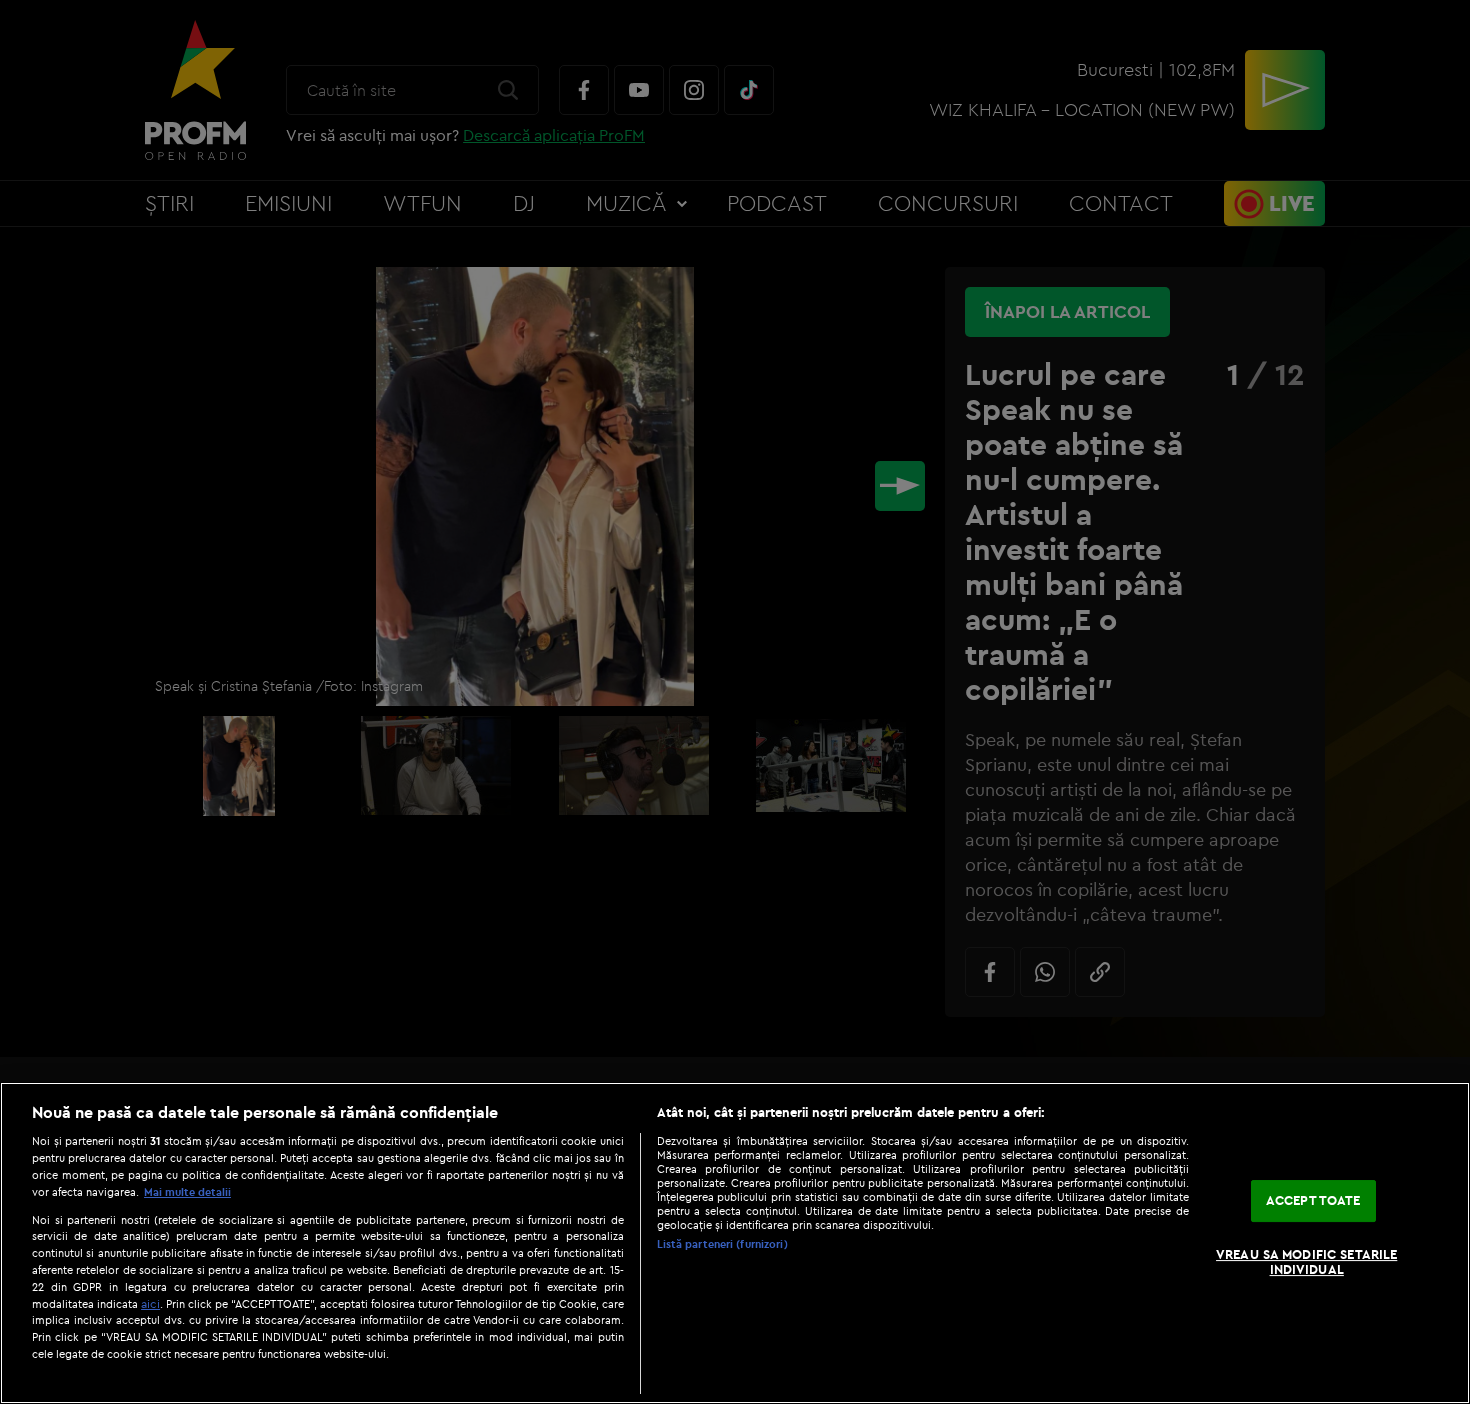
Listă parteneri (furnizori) (722, 1244)
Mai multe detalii (187, 1192)
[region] (735, 1243)
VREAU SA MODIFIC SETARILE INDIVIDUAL (1306, 1262)
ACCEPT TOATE (1313, 1200)
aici (150, 1303)
